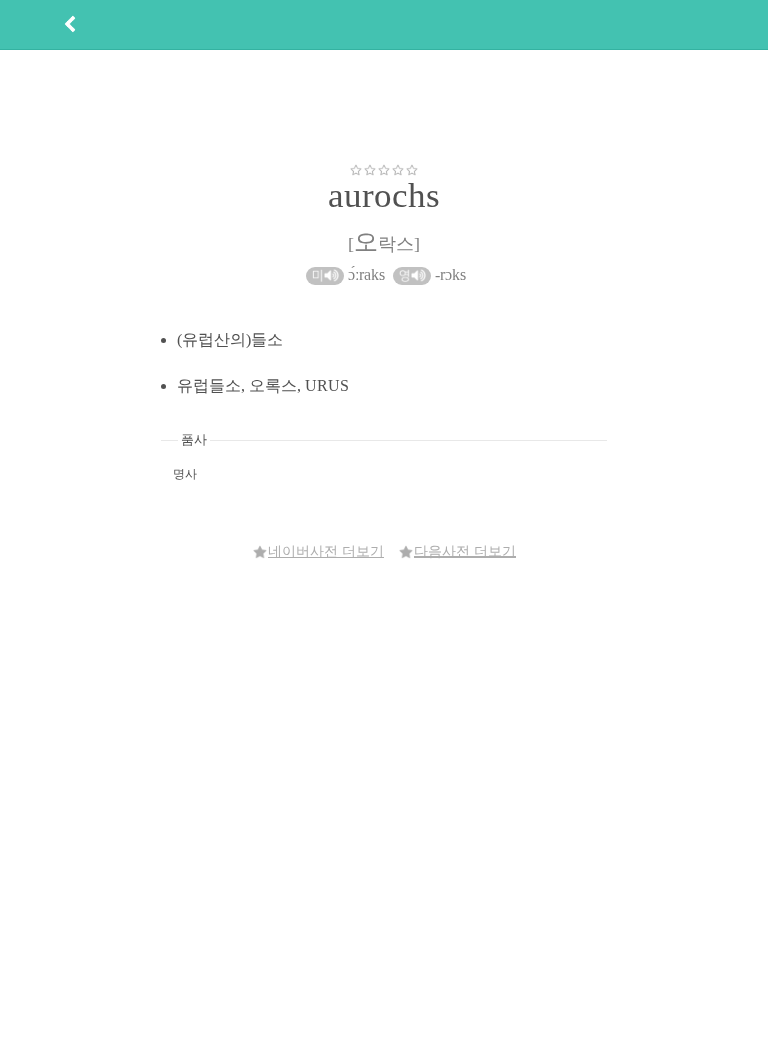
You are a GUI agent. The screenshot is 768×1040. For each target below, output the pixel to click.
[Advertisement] (384, 106)
